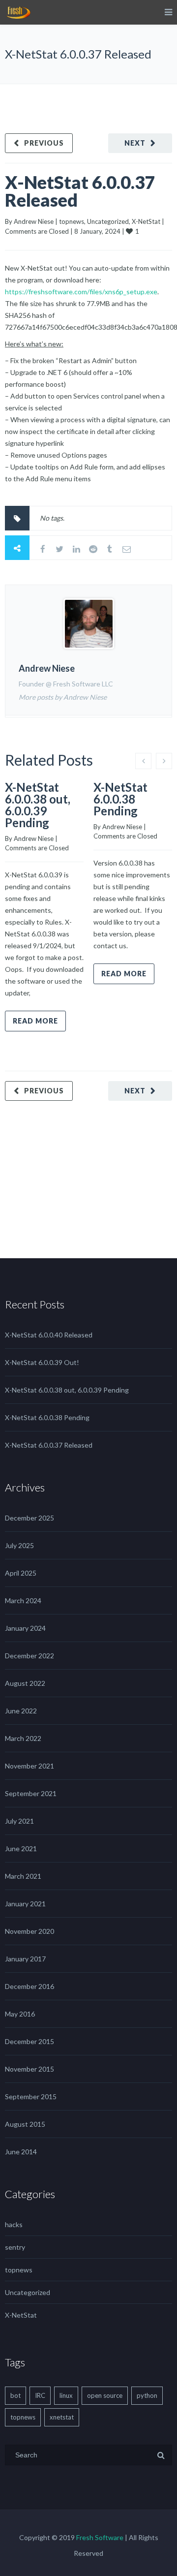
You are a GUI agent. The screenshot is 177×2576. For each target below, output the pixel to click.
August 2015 (25, 2124)
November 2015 (29, 2069)
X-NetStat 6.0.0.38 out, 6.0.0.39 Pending (38, 805)
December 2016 (29, 1986)
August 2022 (25, 1683)
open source (105, 2395)
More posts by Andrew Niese (63, 697)
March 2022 (23, 1738)
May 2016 (20, 2014)
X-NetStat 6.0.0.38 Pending (120, 799)
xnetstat (62, 2417)
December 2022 (29, 1656)
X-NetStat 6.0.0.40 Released (49, 1335)
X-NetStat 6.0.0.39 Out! (42, 1362)
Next (135, 143)
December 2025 (29, 1518)
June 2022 (21, 1711)
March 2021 (23, 1876)
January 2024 (25, 1628)
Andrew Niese (34, 221)
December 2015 (29, 2041)
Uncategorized (108, 221)
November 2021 (29, 1766)
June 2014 (21, 2152)
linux (66, 2395)
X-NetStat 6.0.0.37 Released (80, 191)
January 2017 (25, 1959)
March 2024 (23, 1600)
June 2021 (21, 1848)
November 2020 (29, 1931)
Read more (35, 1021)
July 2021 (19, 1821)
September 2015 (31, 2096)
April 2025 (21, 1573)
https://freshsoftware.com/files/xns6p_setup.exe (81, 292)
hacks (14, 2224)
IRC (40, 2395)
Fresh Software (100, 2537)
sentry (15, 2247)
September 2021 (31, 1793)
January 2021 (25, 1904)
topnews (72, 221)
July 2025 (19, 1545)
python (147, 2395)
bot (15, 2395)
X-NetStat (146, 221)
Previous (44, 143)
